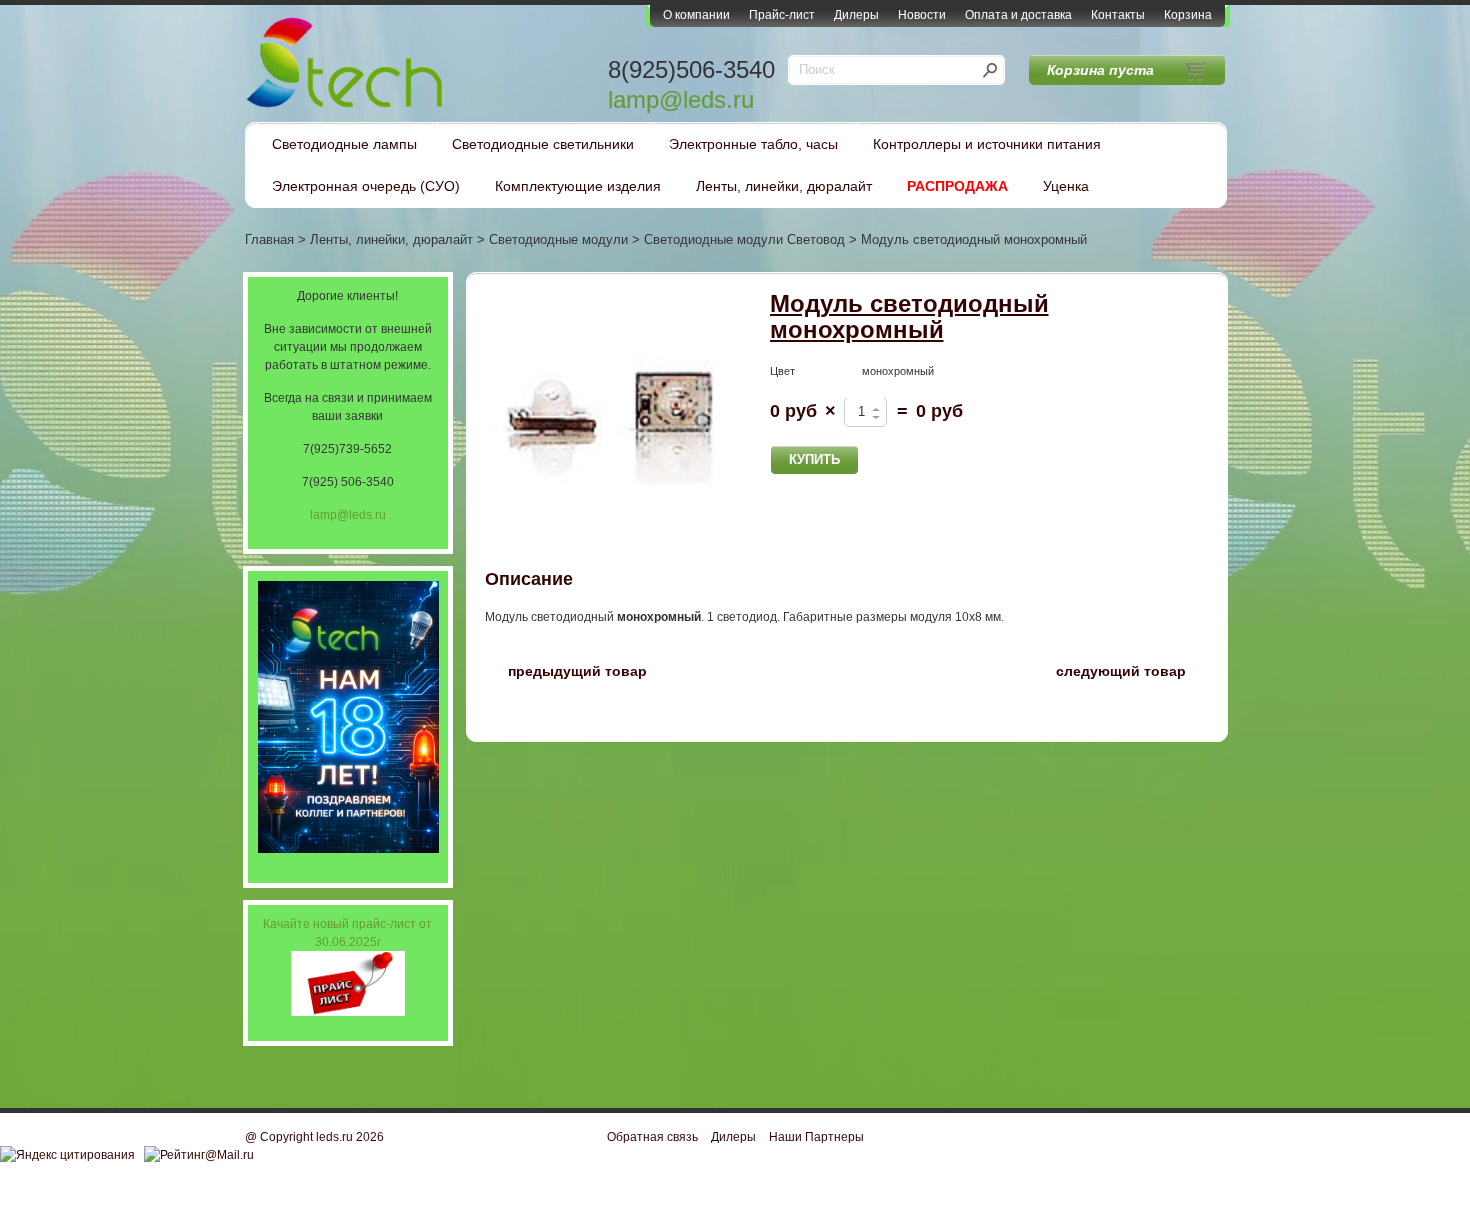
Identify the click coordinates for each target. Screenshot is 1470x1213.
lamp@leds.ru (681, 99)
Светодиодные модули (558, 239)
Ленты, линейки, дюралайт (784, 186)
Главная (269, 239)
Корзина (1188, 15)
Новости (922, 15)
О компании (696, 15)
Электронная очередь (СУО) (366, 186)
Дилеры (856, 15)
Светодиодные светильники (543, 144)
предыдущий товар (566, 669)
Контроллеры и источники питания (987, 144)
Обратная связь (652, 1137)
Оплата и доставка (1018, 15)
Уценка (1066, 186)
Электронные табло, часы (753, 144)
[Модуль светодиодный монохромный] (610, 415)
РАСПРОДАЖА (957, 186)
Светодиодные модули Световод (744, 239)
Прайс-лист (782, 15)
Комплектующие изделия (578, 186)
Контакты (1118, 15)
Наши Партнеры (816, 1137)
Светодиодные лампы (344, 144)
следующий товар (1132, 669)
